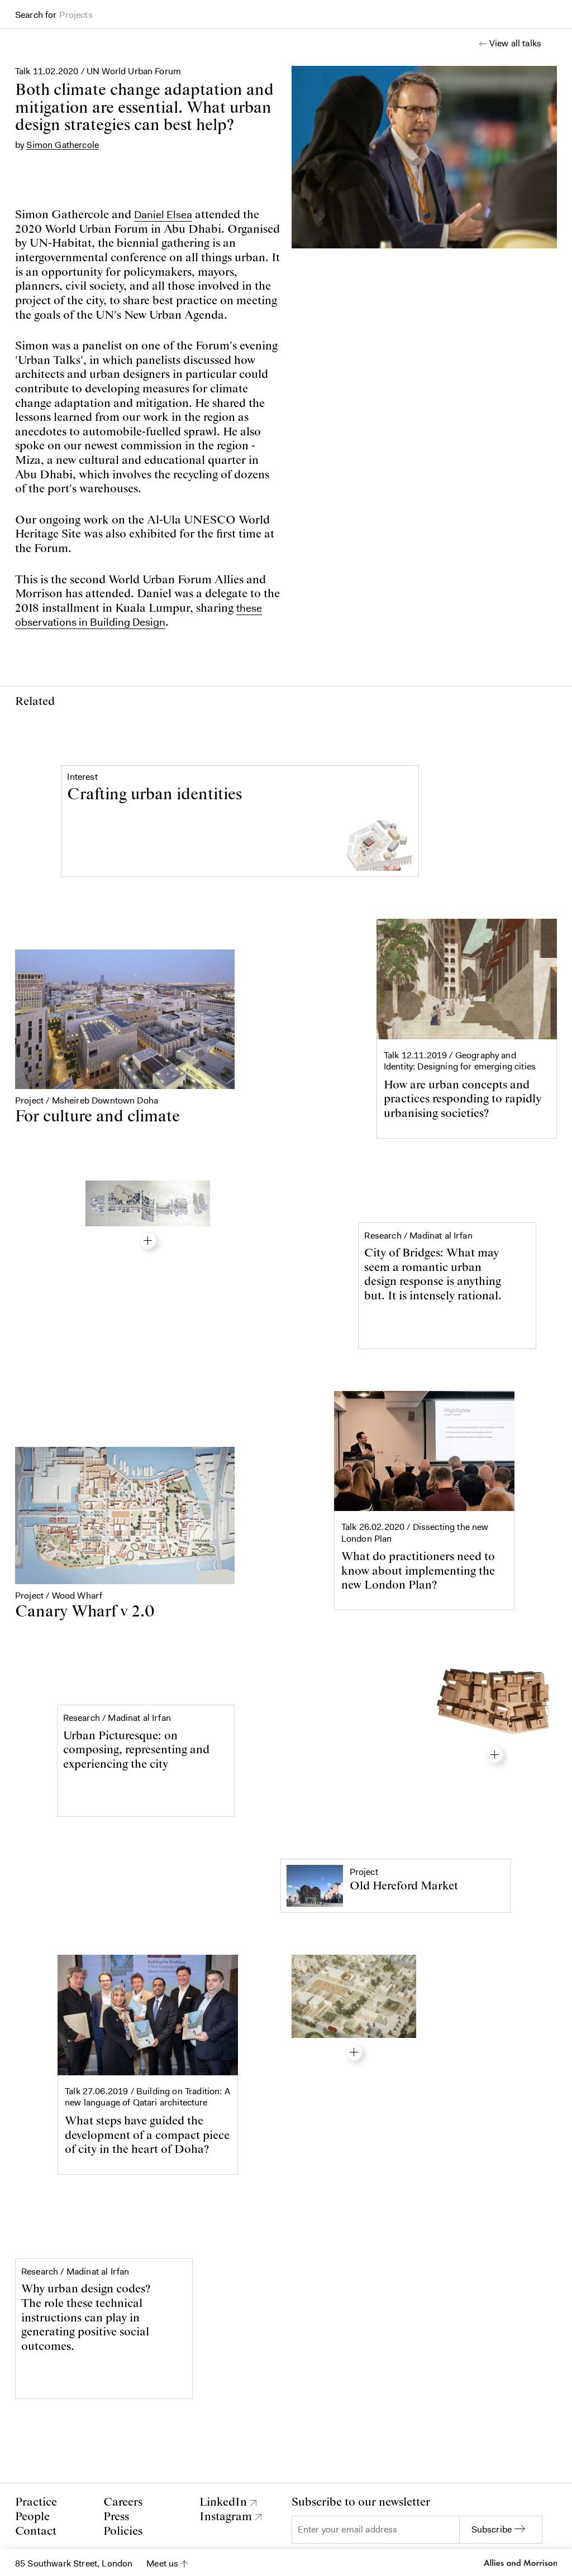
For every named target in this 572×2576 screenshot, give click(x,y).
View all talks (515, 44)
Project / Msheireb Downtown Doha (87, 1100)
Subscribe (492, 2529)
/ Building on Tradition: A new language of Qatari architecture (147, 2097)
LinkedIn (223, 2503)
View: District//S (495, 1755)
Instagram (226, 2517)
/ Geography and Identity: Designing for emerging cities (460, 1061)
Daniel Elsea (163, 214)
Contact (36, 2531)
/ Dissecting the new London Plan (415, 1533)
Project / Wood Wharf (59, 1596)
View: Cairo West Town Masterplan (148, 1241)
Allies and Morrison (519, 2563)
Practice (36, 2502)
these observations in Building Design (139, 615)
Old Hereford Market (404, 1886)
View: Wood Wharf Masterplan (354, 2052)
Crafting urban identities (154, 795)
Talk (24, 71)
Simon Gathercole (63, 145)
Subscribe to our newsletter (361, 2503)
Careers (123, 2502)
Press (116, 2517)
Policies (123, 2531)
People (32, 2517)
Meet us (162, 2563)
